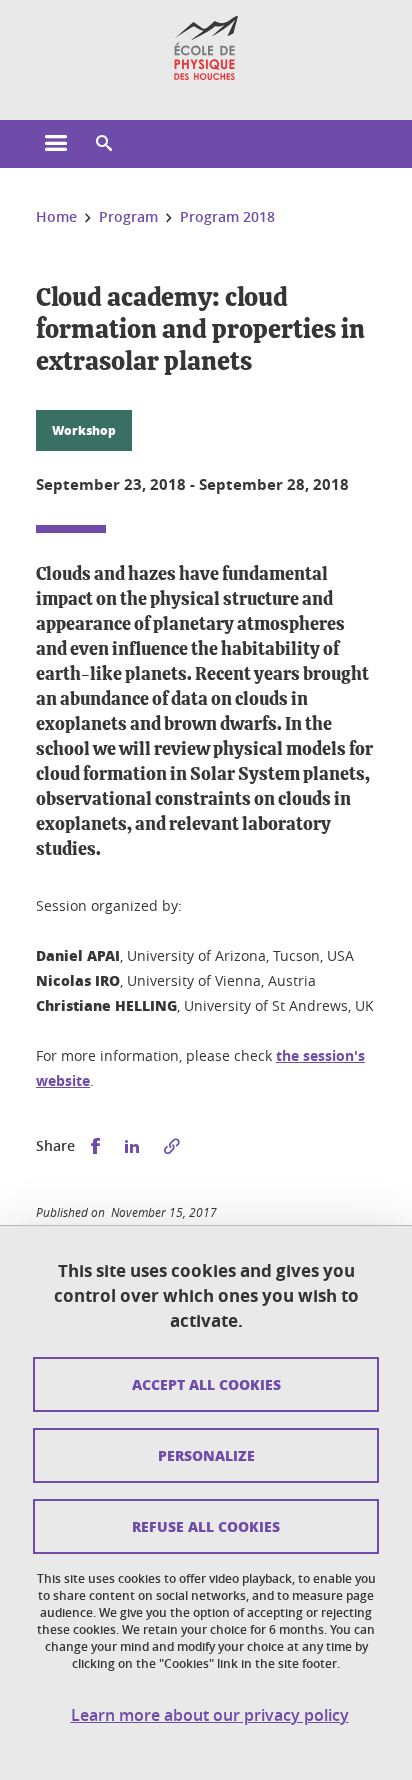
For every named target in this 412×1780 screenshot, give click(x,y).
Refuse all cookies (206, 1526)
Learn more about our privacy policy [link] (210, 1715)
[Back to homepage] (206, 48)
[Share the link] (172, 1146)
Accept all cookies (206, 1384)
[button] (104, 144)
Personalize (206, 1455)
